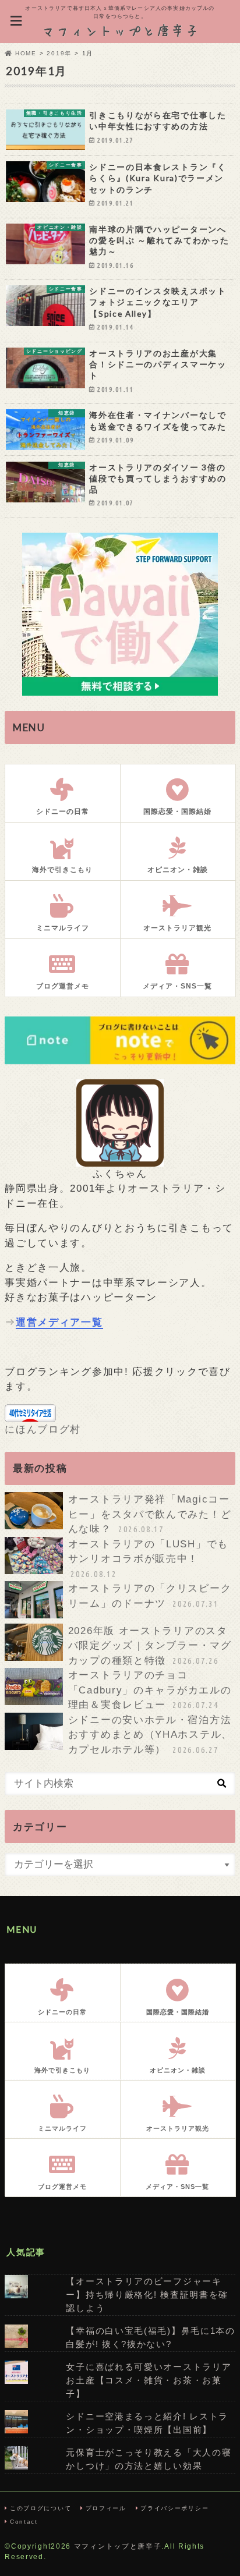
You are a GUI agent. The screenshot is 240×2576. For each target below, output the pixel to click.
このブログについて (40, 2508)
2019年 (59, 53)
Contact (24, 2522)
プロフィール (106, 2508)
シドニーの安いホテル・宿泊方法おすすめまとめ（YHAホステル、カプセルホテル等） (150, 1735)
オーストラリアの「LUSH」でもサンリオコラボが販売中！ (148, 1559)
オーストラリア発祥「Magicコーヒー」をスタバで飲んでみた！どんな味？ (150, 1514)
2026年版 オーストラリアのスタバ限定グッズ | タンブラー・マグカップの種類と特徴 (150, 1646)
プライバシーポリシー (174, 2508)
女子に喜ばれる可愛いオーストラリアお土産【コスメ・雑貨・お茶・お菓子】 (149, 2380)
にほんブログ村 (43, 1429)
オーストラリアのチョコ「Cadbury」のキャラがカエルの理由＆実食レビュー (150, 1690)
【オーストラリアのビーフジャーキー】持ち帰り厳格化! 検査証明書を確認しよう (147, 2295)
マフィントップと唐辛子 (118, 2546)
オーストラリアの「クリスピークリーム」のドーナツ (150, 1596)
